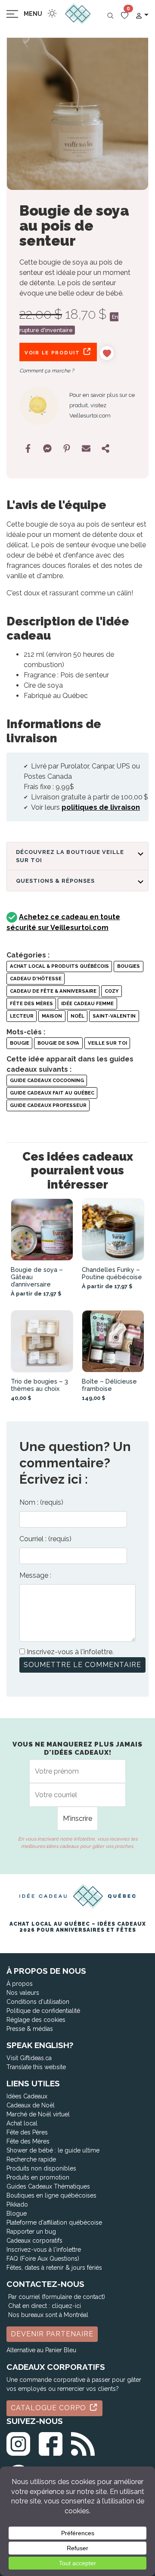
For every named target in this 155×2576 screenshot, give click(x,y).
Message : (35, 1575)
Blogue (17, 2213)
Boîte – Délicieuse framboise (109, 1385)
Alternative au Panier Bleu (41, 2350)
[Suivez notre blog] (83, 2442)
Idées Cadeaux (27, 2096)
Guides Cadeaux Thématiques (48, 2186)
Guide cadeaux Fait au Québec (52, 1093)
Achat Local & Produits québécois (59, 966)
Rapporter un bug (31, 2232)
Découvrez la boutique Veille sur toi (70, 856)
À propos (20, 1984)
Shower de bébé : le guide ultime (53, 2150)
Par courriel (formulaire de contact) (57, 2297)
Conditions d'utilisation (38, 2002)
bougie (20, 1043)
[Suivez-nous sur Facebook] (51, 2442)
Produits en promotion (38, 2177)
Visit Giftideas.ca (29, 2058)
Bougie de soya (58, 1043)
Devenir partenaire (52, 2334)
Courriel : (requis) (45, 1539)
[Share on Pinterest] (67, 448)
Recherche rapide (31, 2159)
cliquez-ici (66, 2306)
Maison (52, 1016)
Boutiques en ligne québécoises (51, 2195)
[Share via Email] (86, 448)
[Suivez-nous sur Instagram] (18, 2442)
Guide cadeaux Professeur (48, 1105)
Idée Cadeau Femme (87, 1003)
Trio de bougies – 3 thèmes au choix (39, 1385)
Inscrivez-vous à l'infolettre (44, 2250)
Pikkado (17, 2204)
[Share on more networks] (105, 448)
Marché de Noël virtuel (38, 2114)
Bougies (129, 966)
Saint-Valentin (114, 1016)
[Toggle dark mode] (52, 13)
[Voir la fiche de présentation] (42, 1230)
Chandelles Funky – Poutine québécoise (112, 1273)
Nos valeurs (23, 1993)
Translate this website (36, 2067)
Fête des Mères (31, 1003)
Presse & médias (30, 2029)
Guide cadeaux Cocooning (47, 1080)
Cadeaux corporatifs (34, 2241)
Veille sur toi (107, 1043)
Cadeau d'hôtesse (36, 979)
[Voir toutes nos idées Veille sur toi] (39, 406)
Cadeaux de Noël (31, 2105)
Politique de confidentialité (43, 2011)
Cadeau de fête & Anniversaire (53, 991)
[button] (142, 15)
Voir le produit (53, 353)
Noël (77, 1016)
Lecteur (22, 1016)
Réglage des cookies (36, 2020)
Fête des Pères (27, 2132)
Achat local (22, 2123)
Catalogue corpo (50, 2408)
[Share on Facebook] (28, 448)
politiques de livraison (101, 807)
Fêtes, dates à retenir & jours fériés (54, 2268)
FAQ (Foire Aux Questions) (43, 2259)
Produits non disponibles (41, 2168)
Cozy (112, 991)
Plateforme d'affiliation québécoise (54, 2222)
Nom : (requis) (41, 1502)
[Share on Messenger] (47, 448)
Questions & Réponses (55, 881)
